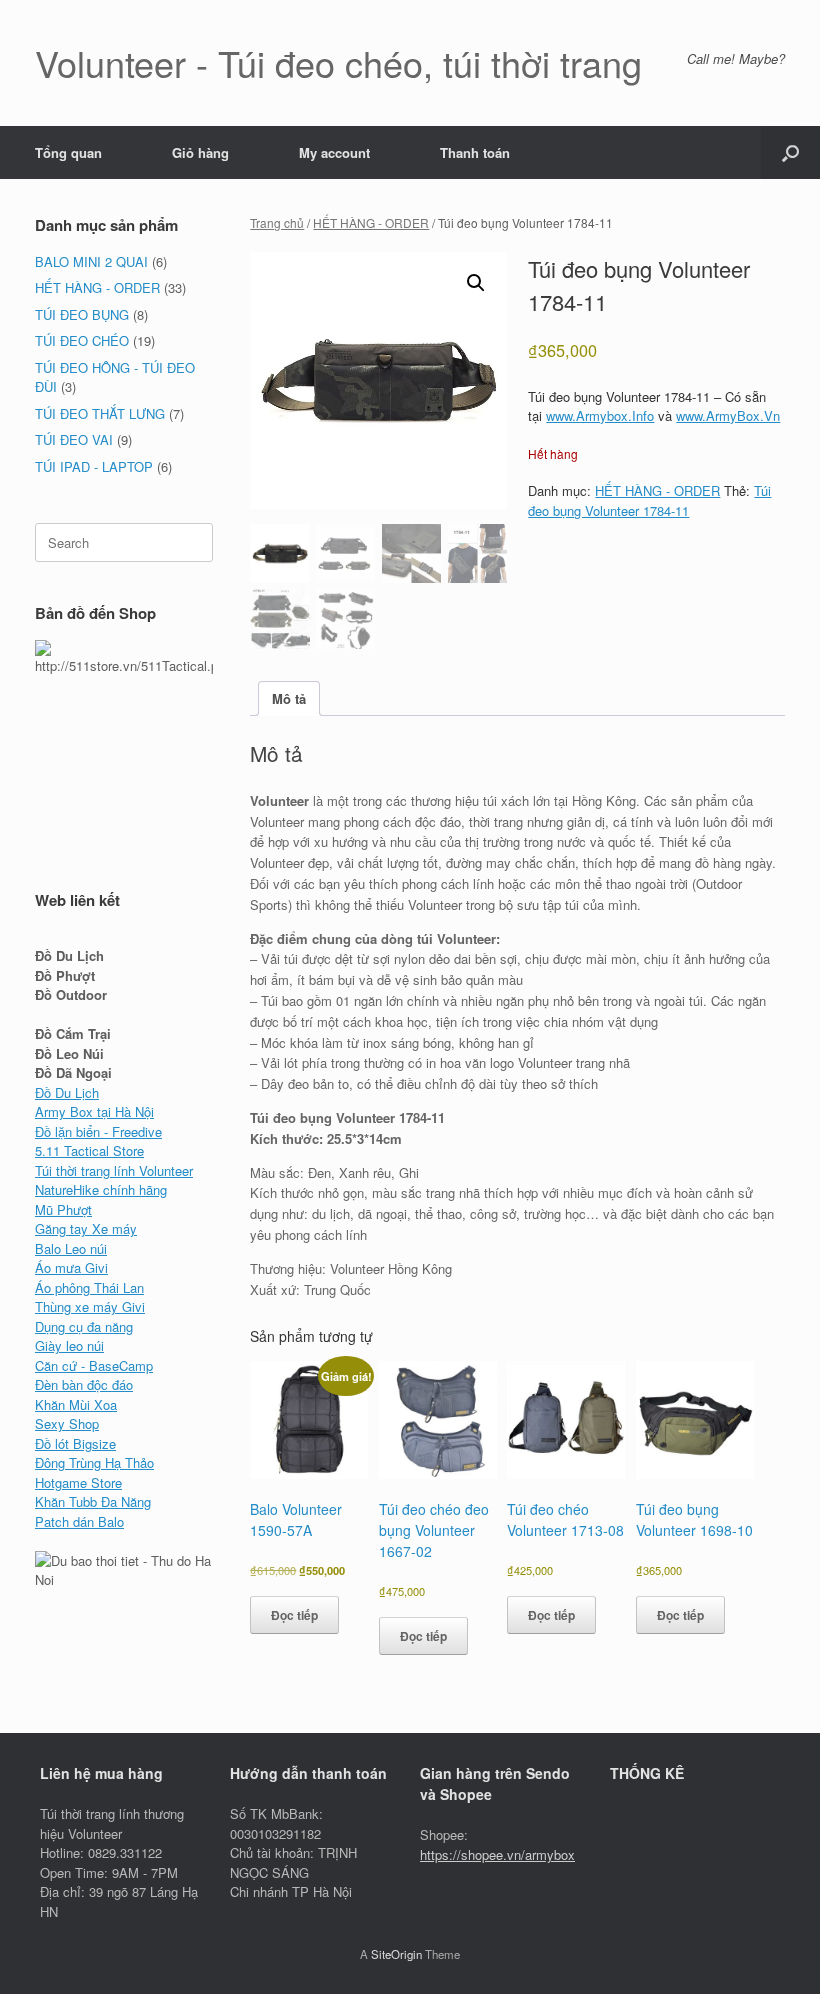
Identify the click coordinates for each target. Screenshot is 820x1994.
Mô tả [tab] (289, 698)
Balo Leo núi (71, 1248)
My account (334, 152)
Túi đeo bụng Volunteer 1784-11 (649, 500)
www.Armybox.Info (600, 415)
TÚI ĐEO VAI (74, 439)
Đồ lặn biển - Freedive (98, 1131)
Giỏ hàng (200, 152)
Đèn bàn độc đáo (84, 1384)
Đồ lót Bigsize (75, 1443)
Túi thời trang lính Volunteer (114, 1170)
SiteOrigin (396, 1954)
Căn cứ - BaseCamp (94, 1365)
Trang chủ (277, 222)
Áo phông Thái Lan (89, 1287)
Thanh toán (475, 152)
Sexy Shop (67, 1423)
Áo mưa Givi (71, 1267)
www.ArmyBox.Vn (728, 415)
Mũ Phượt (63, 1209)
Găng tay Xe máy (86, 1228)
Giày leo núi (69, 1345)
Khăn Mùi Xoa (76, 1404)
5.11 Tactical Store (89, 1150)
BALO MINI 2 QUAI (91, 261)
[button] (790, 152)
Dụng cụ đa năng (84, 1326)
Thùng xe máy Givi (90, 1306)
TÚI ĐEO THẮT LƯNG (100, 413)
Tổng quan (68, 152)
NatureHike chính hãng (101, 1189)
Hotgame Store (78, 1482)
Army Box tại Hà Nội (94, 1111)
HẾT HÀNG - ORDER (371, 222)
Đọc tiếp (294, 1615)
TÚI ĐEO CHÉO (82, 340)
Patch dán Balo (79, 1521)
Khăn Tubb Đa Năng (93, 1501)
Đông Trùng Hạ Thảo (94, 1462)
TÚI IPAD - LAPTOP (94, 466)
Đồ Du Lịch (67, 1092)
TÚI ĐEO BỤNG (82, 314)
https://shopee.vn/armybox (497, 1854)
